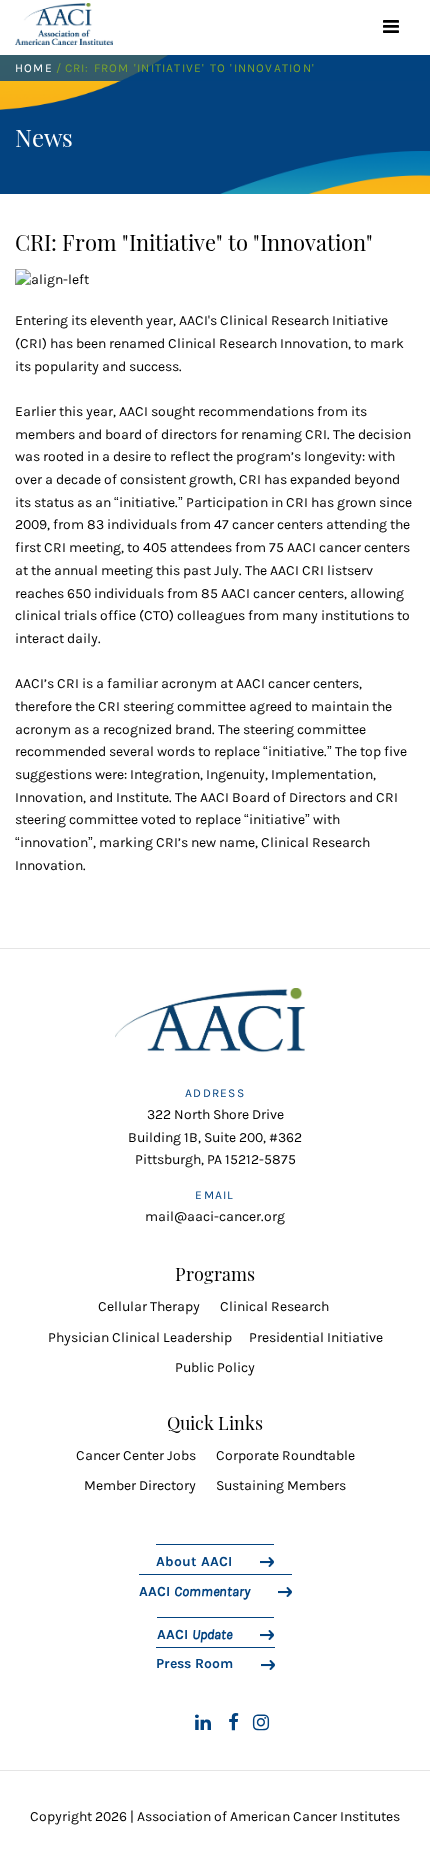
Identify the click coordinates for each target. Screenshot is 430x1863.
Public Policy (215, 1367)
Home (34, 68)
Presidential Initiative (316, 1337)
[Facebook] (233, 1723)
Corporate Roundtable (285, 1455)
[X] (170, 1723)
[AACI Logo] (215, 1026)
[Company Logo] (64, 24)
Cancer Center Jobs (136, 1455)
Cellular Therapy (150, 1306)
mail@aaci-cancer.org (215, 1216)
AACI (194, 1591)
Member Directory (140, 1485)
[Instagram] (261, 1723)
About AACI (194, 1561)
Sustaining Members (281, 1485)
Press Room (194, 1663)
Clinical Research (274, 1306)
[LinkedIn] (203, 1723)
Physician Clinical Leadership (140, 1337)
